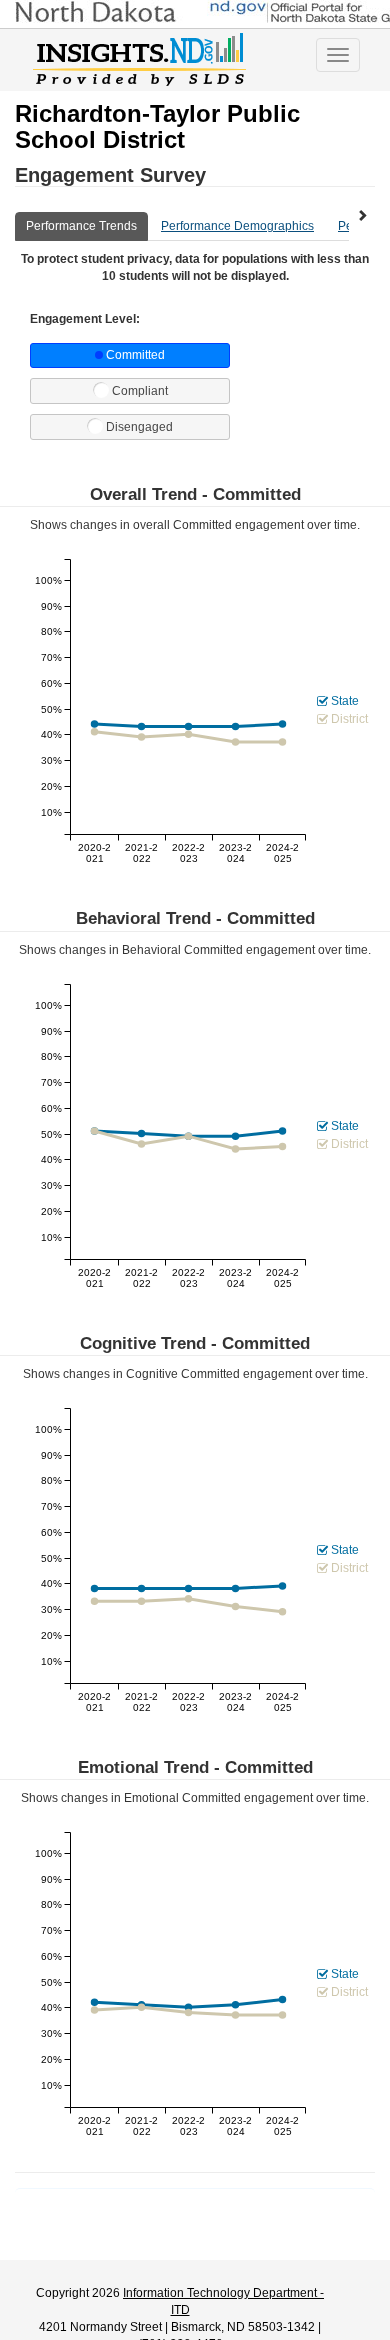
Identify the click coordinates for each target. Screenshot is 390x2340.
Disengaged (139, 427)
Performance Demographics (237, 226)
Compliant (140, 391)
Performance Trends (81, 226)
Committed (135, 355)
